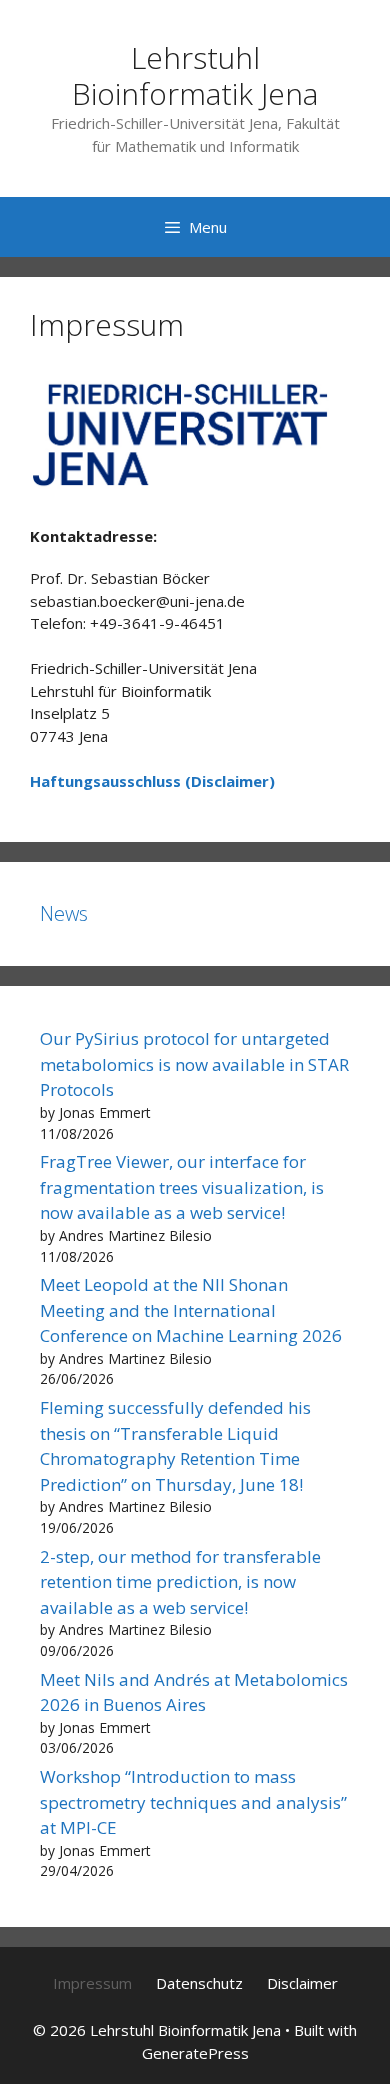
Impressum (92, 1983)
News (64, 913)
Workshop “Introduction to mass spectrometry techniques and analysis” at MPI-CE (193, 1802)
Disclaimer (302, 1983)
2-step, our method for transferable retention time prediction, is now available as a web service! (180, 1582)
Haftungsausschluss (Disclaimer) (152, 781)
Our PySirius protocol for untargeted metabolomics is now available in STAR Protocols (194, 1064)
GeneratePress (195, 2053)
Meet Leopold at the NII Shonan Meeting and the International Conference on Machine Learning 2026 (191, 1310)
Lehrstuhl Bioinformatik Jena (195, 75)
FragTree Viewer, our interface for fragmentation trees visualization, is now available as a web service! (182, 1187)
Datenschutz (199, 1983)
